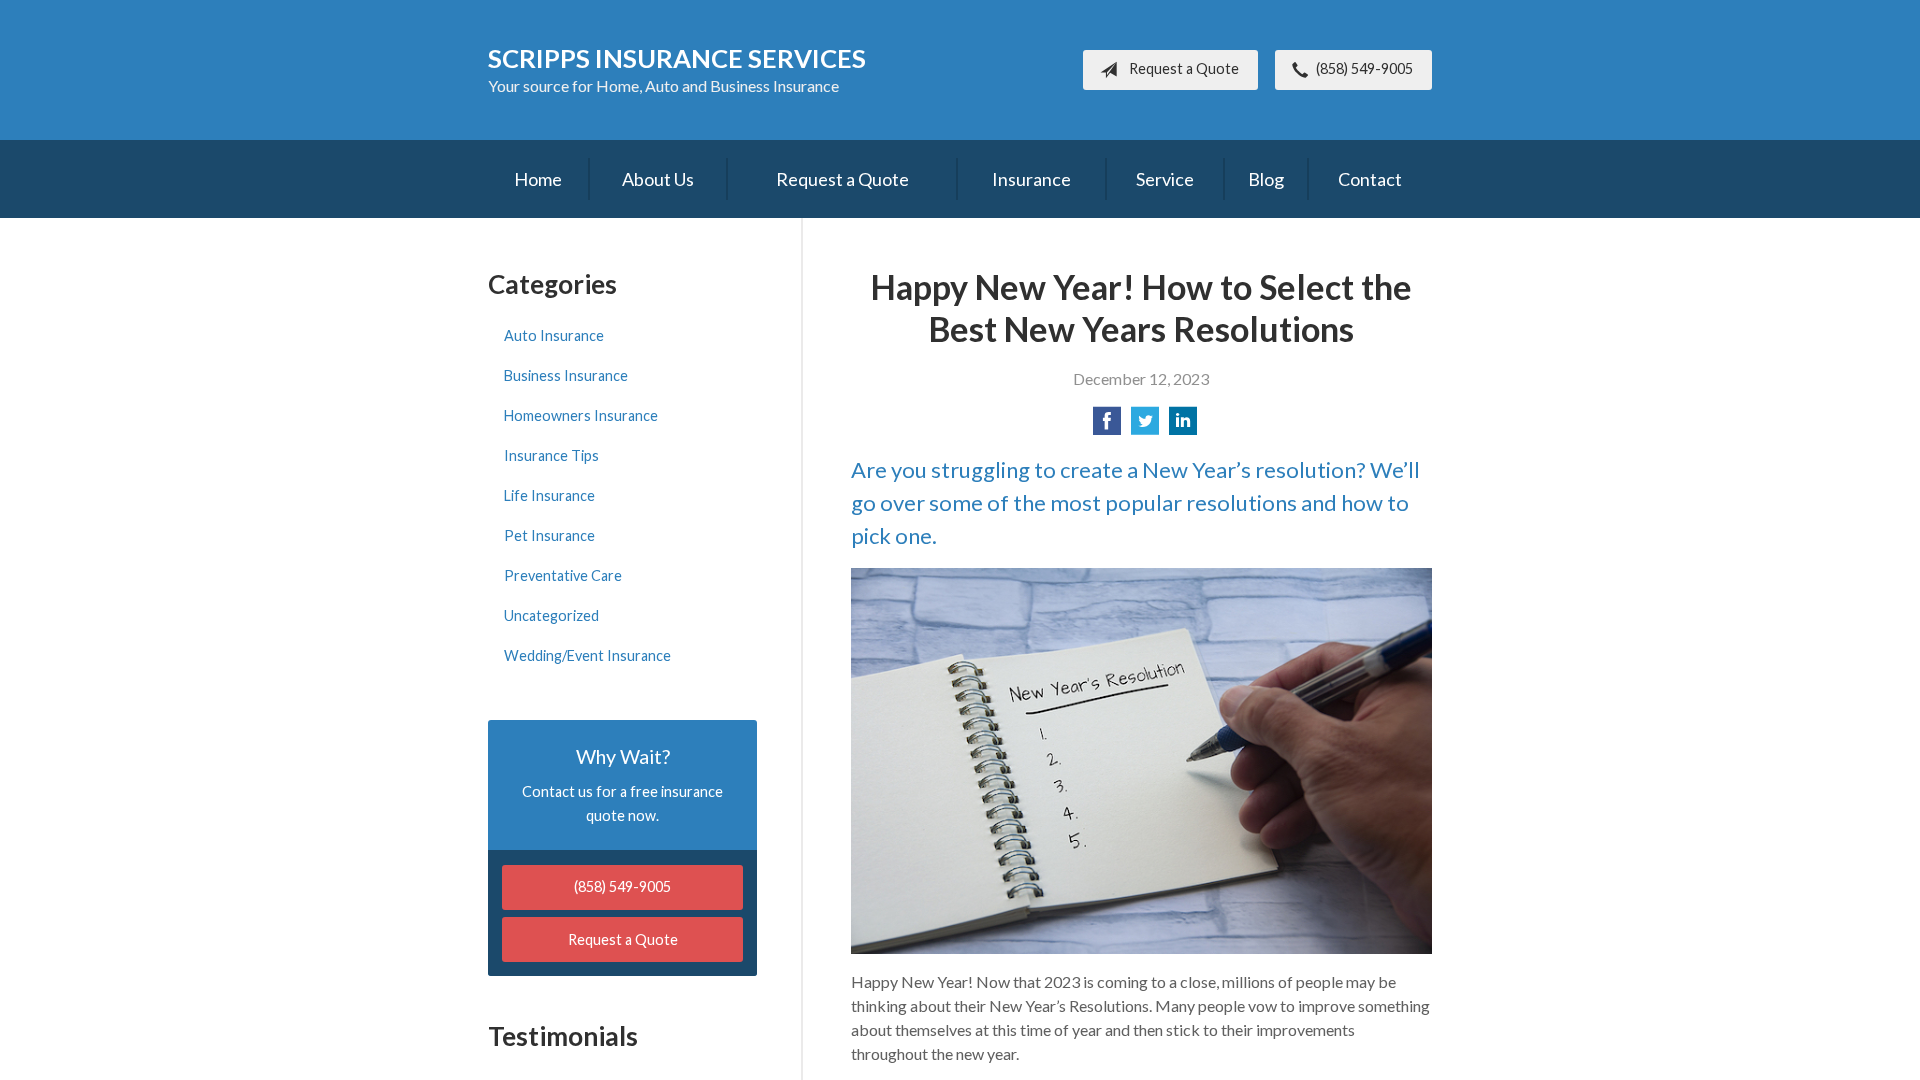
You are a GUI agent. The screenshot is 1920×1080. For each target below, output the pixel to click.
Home (538, 179)
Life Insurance (549, 495)
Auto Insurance (554, 335)
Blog (1266, 179)
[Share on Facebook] (1107, 426)
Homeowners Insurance (581, 415)
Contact (1370, 179)
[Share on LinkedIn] (1183, 426)
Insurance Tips (551, 455)
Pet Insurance (549, 535)
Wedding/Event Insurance (587, 655)
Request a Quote (1184, 68)
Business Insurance (566, 375)
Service (1165, 179)
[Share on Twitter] (1145, 426)
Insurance (1031, 179)
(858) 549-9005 (1364, 68)
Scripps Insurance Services (677, 58)
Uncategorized (551, 615)
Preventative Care (563, 575)
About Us (658, 179)
